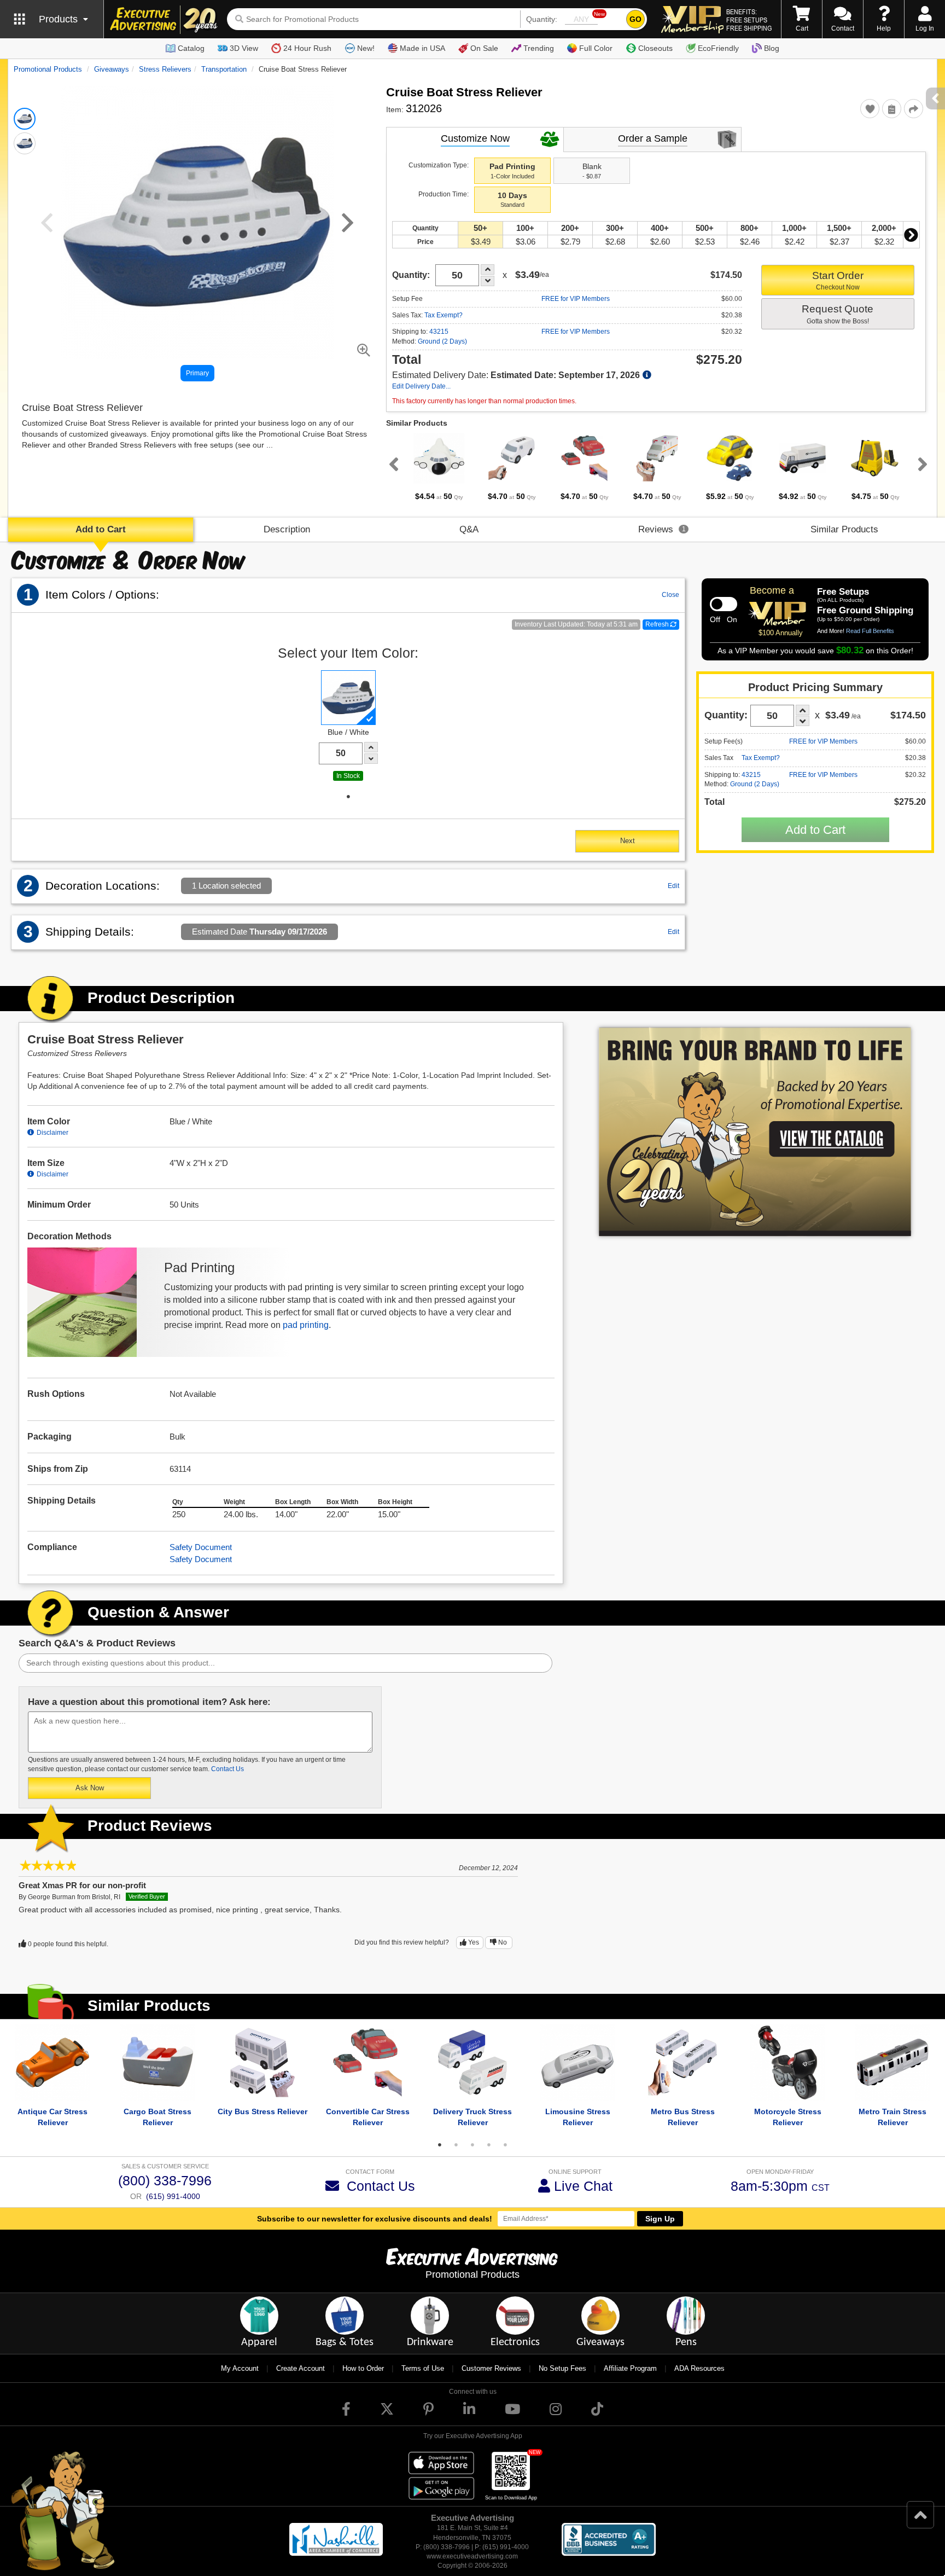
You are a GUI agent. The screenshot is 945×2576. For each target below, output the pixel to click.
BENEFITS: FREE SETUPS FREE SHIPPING (749, 20)
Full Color (596, 48)
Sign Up (660, 2219)
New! (366, 48)
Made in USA (422, 48)
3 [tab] (472, 2145)
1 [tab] (348, 797)
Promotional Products (48, 69)
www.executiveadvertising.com (472, 2556)
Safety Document (201, 1547)
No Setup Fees (562, 2368)
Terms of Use (423, 2368)
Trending (539, 48)
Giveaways (112, 69)
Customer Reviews (491, 2368)
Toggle (724, 604)
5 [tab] (505, 2145)
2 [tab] (456, 2145)
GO (635, 19)
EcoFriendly (718, 48)
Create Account (301, 2368)
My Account (240, 2368)
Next (911, 235)
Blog (772, 48)
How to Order (363, 2368)
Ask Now (90, 1788)
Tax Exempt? (444, 315)
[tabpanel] (439, 467)
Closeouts (655, 48)
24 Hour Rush (307, 48)
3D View (244, 48)
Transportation (224, 69)
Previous (392, 464)
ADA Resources (699, 2368)
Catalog (191, 48)
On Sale (484, 48)
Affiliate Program (630, 2368)
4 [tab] (489, 2145)
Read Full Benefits (870, 631)
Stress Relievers (165, 69)
